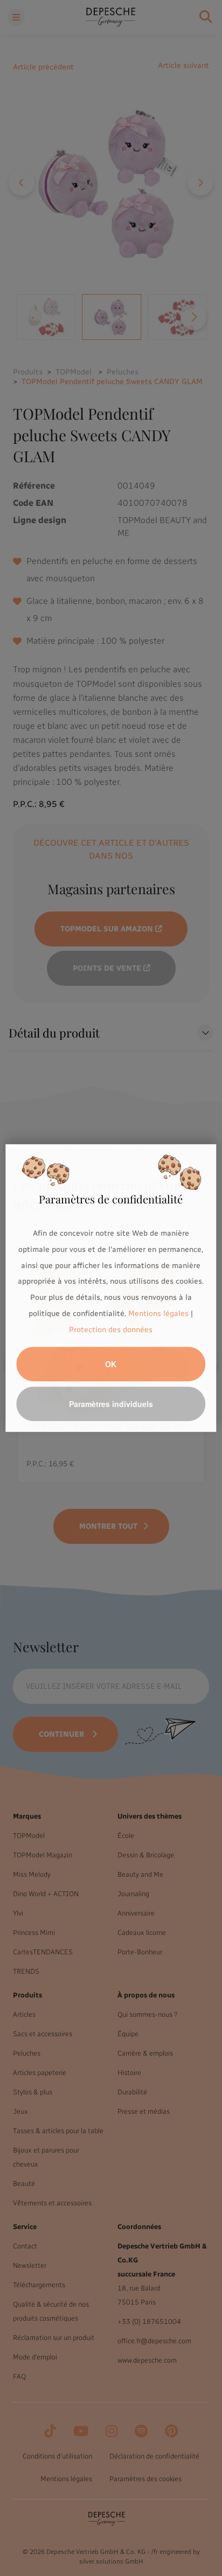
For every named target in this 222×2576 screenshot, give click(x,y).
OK (111, 1364)
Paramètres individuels (111, 1404)
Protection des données (111, 1330)
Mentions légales (158, 1314)
